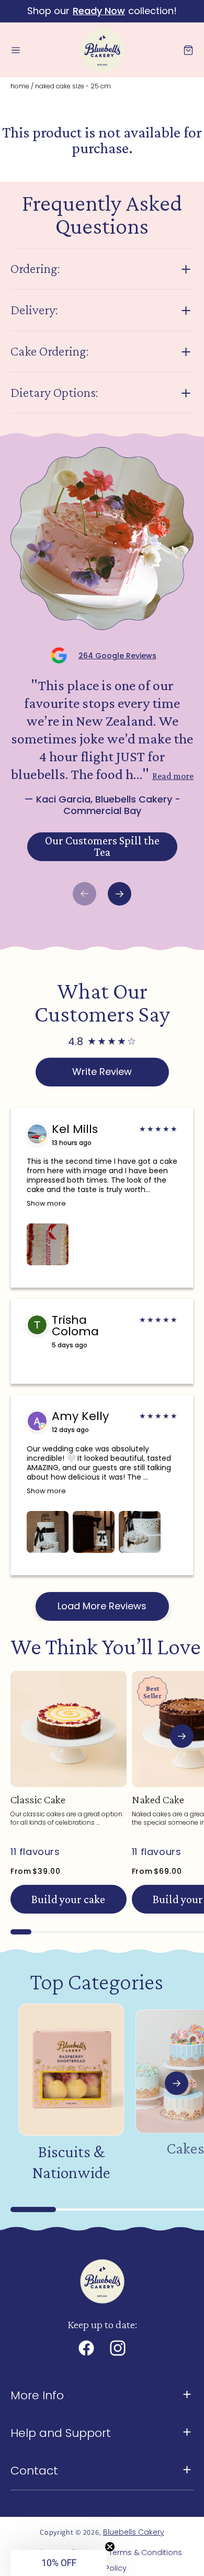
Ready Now (99, 11)
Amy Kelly (80, 1416)
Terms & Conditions (145, 2552)
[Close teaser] (110, 2547)
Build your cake (68, 1899)
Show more (46, 1203)
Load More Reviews (102, 1606)
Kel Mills (75, 1129)
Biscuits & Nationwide (71, 2162)
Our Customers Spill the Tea (102, 846)
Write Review (102, 1072)
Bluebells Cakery (134, 2532)
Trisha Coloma (75, 1326)
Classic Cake (38, 1800)
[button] (16, 50)
